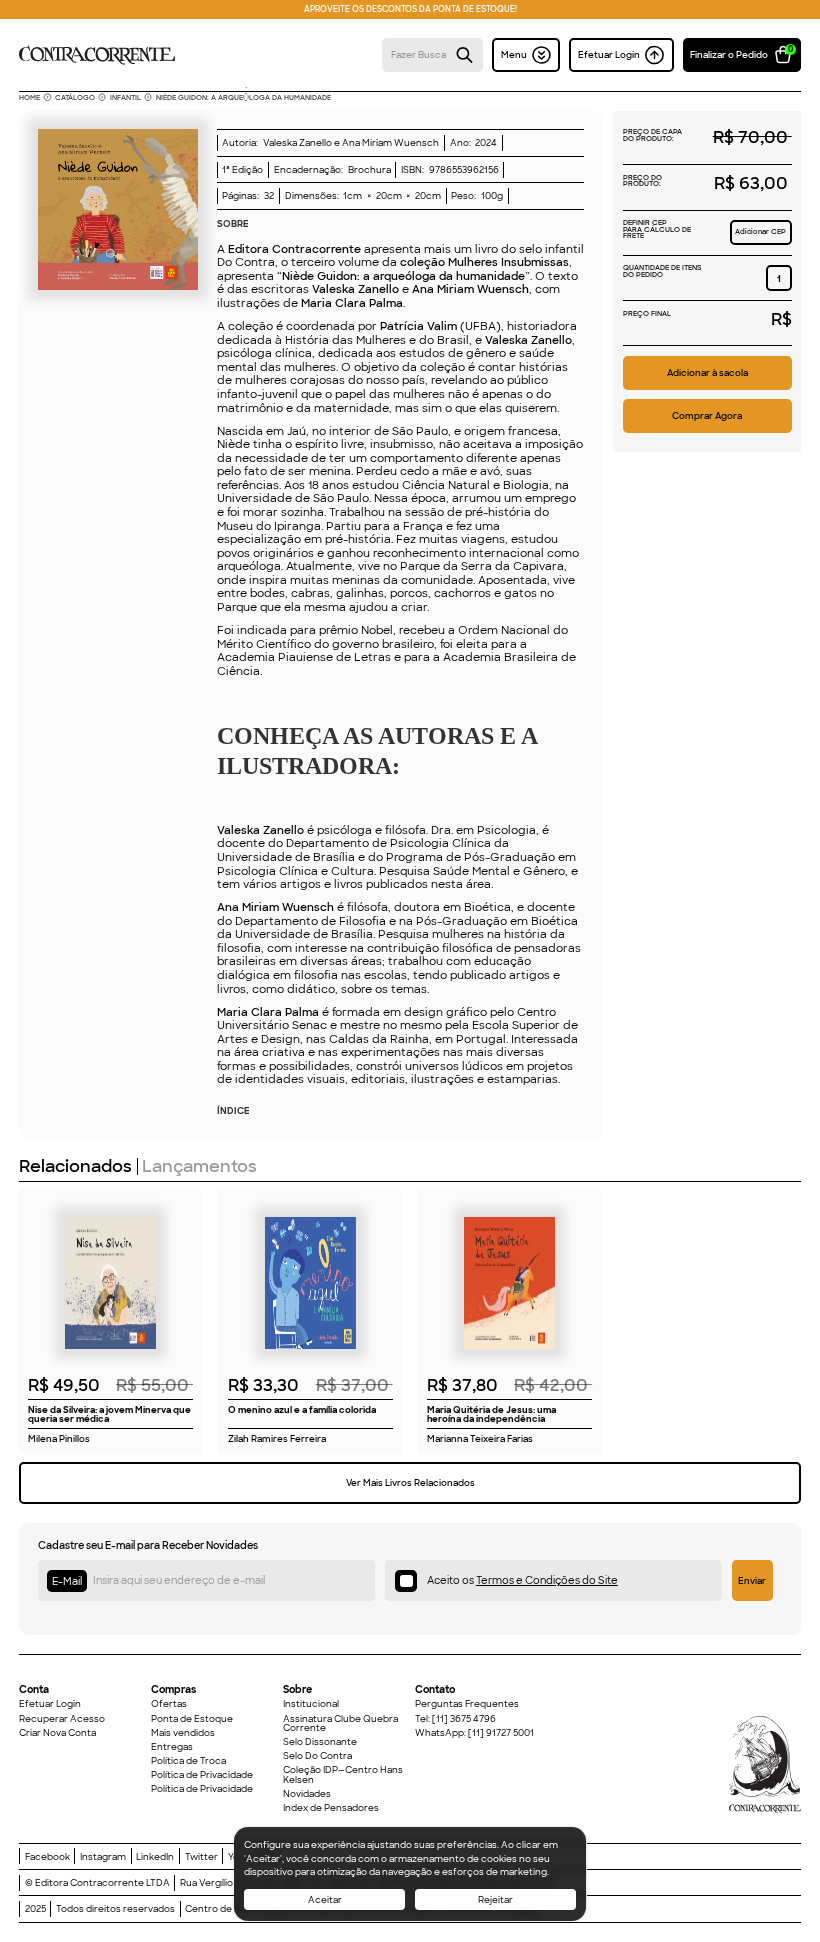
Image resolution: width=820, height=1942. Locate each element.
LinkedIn (155, 1856)
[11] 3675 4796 (464, 1718)
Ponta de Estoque (192, 1718)
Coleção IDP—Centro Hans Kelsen (343, 1774)
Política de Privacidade (202, 1774)
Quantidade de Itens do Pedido (662, 272)
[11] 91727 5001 (501, 1732)
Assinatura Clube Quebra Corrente (340, 1723)
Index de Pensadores (331, 1807)
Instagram (103, 1856)
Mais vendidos (183, 1732)
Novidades (307, 1793)
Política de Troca (188, 1760)
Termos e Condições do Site (547, 1580)
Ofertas (169, 1703)
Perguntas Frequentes (467, 1703)
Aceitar (325, 1899)
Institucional (311, 1703)
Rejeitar (495, 1899)
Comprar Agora (707, 415)
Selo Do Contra (317, 1755)
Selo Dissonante (320, 1741)
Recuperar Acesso (62, 1718)
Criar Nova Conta (57, 1732)
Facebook (47, 1856)
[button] (742, 55)
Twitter (201, 1856)
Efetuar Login (50, 1703)
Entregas (172, 1746)
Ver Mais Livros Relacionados (410, 1482)
